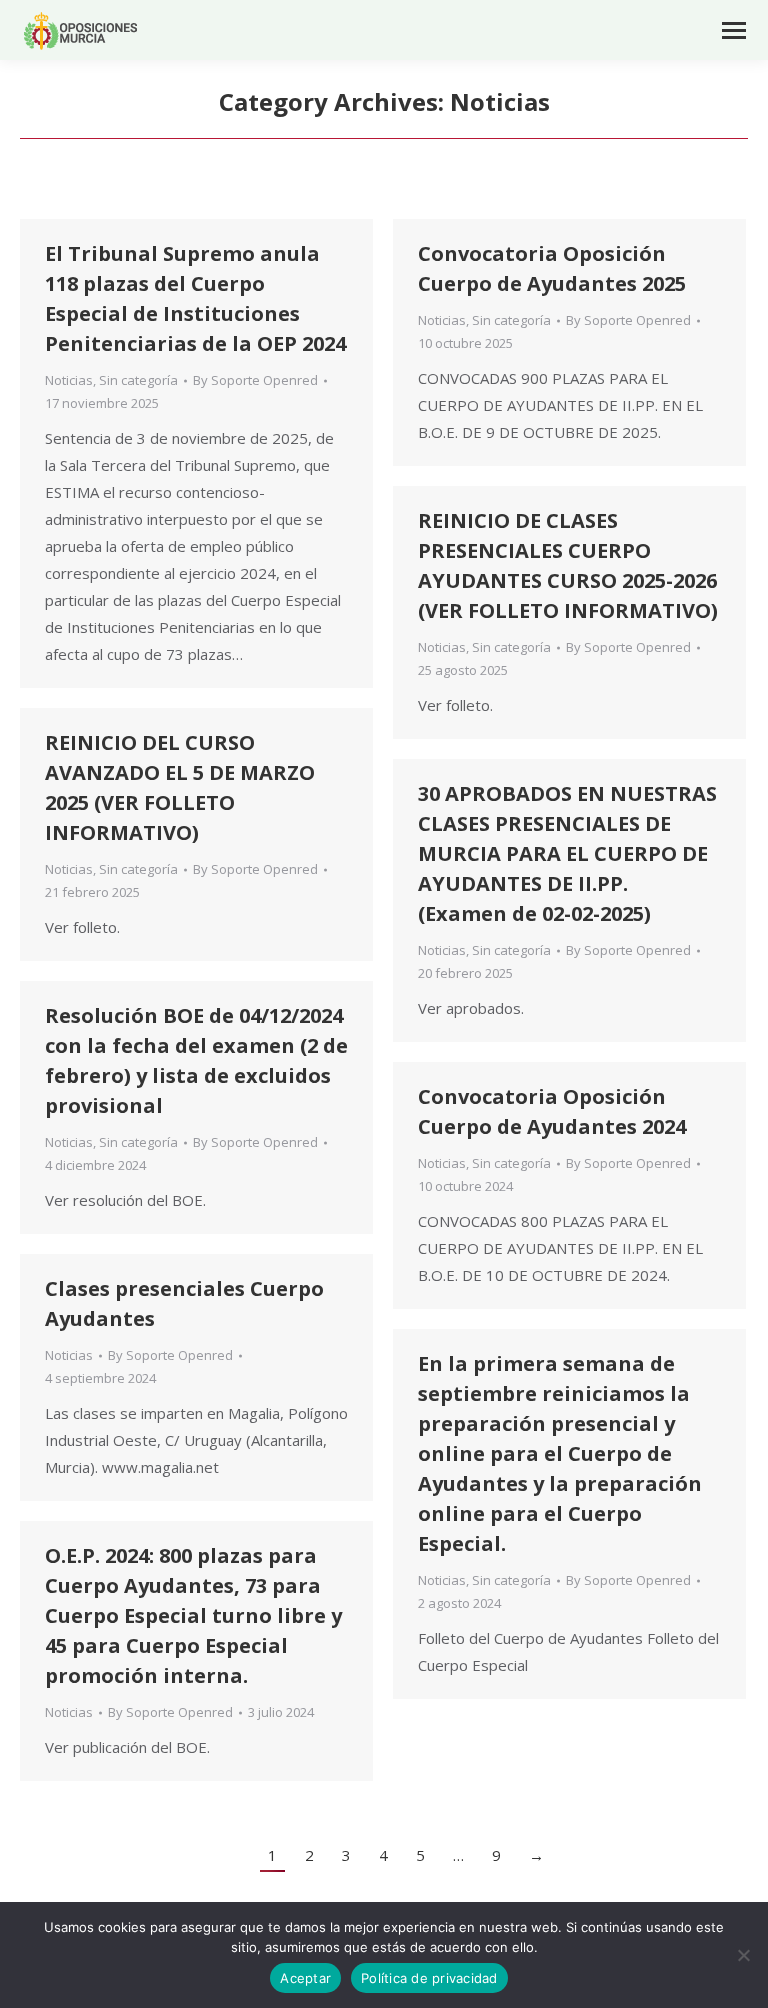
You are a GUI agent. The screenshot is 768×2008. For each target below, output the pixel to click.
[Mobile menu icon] (734, 30)
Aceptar (305, 1978)
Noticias (69, 380)
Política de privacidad (429, 1978)
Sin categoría (138, 380)
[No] (743, 1955)
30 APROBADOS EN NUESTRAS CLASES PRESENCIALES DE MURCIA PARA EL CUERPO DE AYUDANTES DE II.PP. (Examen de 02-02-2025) (567, 853)
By (255, 380)
